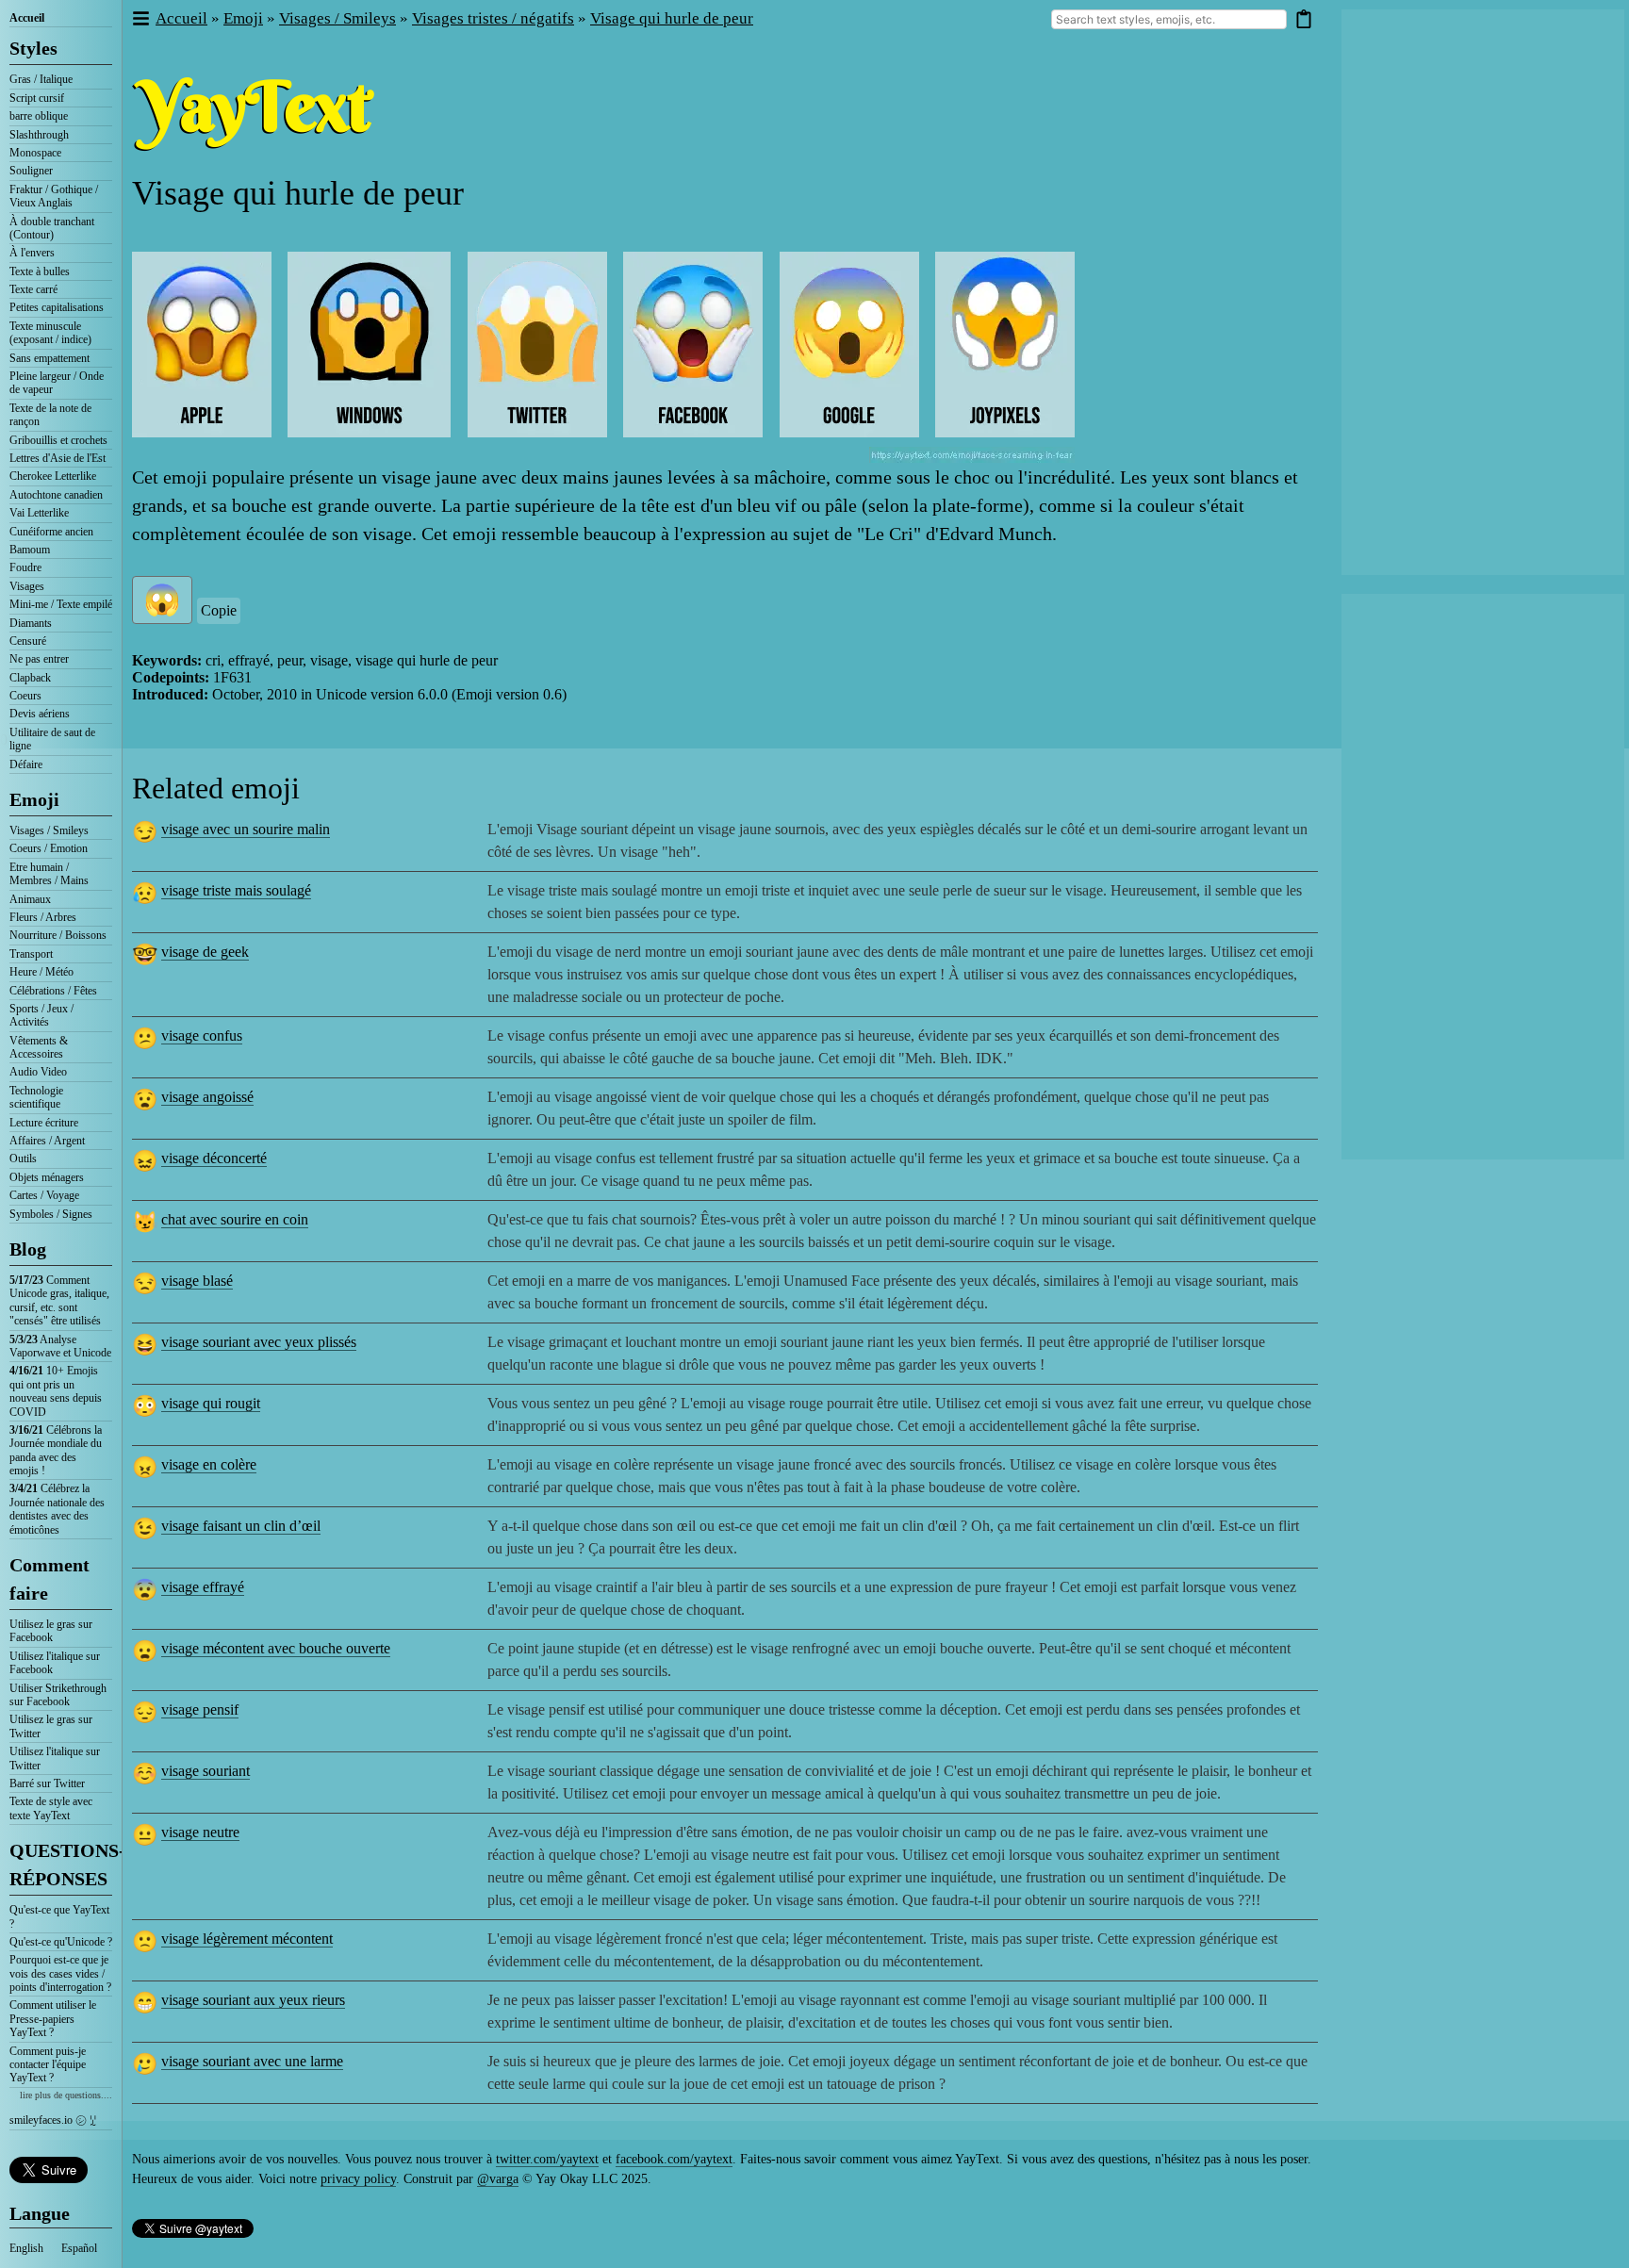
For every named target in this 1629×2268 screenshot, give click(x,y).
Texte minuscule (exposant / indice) (50, 333)
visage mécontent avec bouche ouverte (276, 1648)
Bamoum (30, 550)
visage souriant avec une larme (252, 2061)
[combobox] (1169, 19)
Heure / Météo (41, 972)
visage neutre (200, 1832)
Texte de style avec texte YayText (51, 1808)
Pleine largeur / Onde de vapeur (57, 383)
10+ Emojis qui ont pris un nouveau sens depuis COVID (56, 1391)
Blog (28, 1249)
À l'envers (32, 253)
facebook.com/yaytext (674, 2159)
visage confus (202, 1035)
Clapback (30, 678)
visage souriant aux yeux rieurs (253, 2000)
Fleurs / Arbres (43, 917)
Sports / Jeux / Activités (41, 1015)
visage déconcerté (214, 1158)
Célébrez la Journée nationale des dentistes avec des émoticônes (57, 1509)
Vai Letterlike (39, 513)
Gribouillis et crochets (58, 440)
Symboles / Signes (51, 1214)
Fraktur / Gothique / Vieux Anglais (54, 196)
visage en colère (209, 1464)
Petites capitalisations (57, 307)
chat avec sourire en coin (235, 1219)
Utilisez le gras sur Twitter (51, 1726)
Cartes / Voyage (44, 1195)
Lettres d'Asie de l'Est (58, 458)
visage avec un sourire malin (246, 829)
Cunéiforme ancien (51, 532)
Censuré (28, 641)
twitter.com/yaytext (547, 2159)
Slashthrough (39, 135)
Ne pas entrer (39, 659)
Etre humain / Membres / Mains (49, 874)
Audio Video (38, 1072)
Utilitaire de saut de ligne (52, 739)
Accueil (27, 18)
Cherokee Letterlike (53, 476)
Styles (33, 48)
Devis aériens (40, 714)
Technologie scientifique (36, 1097)
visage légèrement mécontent (247, 1939)
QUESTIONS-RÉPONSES (61, 1865)
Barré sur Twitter (47, 1783)
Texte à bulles (40, 271)
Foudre (25, 567)
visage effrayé (203, 1587)
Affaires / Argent (47, 1141)
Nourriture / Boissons (58, 935)
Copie (219, 610)
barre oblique (39, 116)
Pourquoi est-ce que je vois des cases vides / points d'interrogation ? (60, 1973)
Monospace (35, 153)
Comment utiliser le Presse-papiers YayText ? (53, 2019)
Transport (31, 954)
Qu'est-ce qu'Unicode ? (61, 1942)
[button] (140, 19)
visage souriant (206, 1771)
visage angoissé (207, 1097)
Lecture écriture (44, 1123)
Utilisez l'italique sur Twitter (55, 1758)
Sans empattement (49, 358)
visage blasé (197, 1281)
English (26, 2248)
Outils (23, 1159)
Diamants (31, 623)
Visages (27, 586)
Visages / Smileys (49, 830)
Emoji (34, 799)
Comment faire (49, 1579)
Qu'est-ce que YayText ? (59, 1916)
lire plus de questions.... (66, 2095)
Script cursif (37, 98)
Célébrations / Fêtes (53, 991)
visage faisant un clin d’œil (241, 1526)
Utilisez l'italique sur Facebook (55, 1663)
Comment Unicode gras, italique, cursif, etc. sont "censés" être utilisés (59, 1300)
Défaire (26, 764)
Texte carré (33, 289)
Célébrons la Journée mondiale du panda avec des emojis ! (56, 1450)
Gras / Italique (41, 79)
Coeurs (25, 696)
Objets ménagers (47, 1177)
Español (79, 2248)
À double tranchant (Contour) (52, 228)
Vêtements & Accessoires (39, 1047)
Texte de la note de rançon (50, 415)
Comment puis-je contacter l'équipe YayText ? (48, 2065)
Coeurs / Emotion (49, 848)
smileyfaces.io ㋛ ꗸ (53, 2120)
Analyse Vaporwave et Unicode (60, 1346)
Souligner (31, 171)
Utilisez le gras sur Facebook (51, 1631)
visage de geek (205, 952)
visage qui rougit (211, 1403)
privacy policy (358, 2179)
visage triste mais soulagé (236, 890)
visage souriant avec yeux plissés (259, 1342)
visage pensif (200, 1709)
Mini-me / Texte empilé (61, 604)
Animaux (30, 899)
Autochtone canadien (56, 495)
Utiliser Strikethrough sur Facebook (58, 1695)
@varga (498, 2179)
